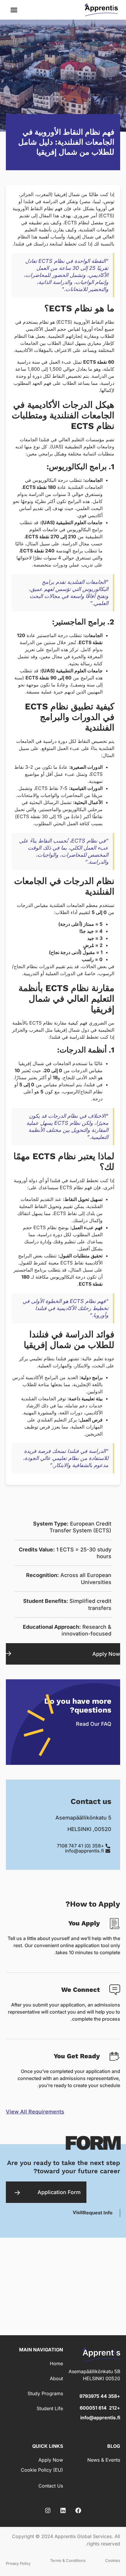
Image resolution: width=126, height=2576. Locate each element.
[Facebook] (78, 2510)
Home (56, 2363)
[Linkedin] (63, 2510)
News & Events (104, 2460)
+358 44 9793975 (100, 2396)
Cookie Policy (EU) (42, 2470)
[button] (14, 10)
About (56, 2378)
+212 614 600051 (100, 2408)
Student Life (50, 2408)
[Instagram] (48, 2510)
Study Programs (45, 2393)
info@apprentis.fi (100, 2418)
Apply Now (106, 1654)
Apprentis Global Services (83, 2536)
